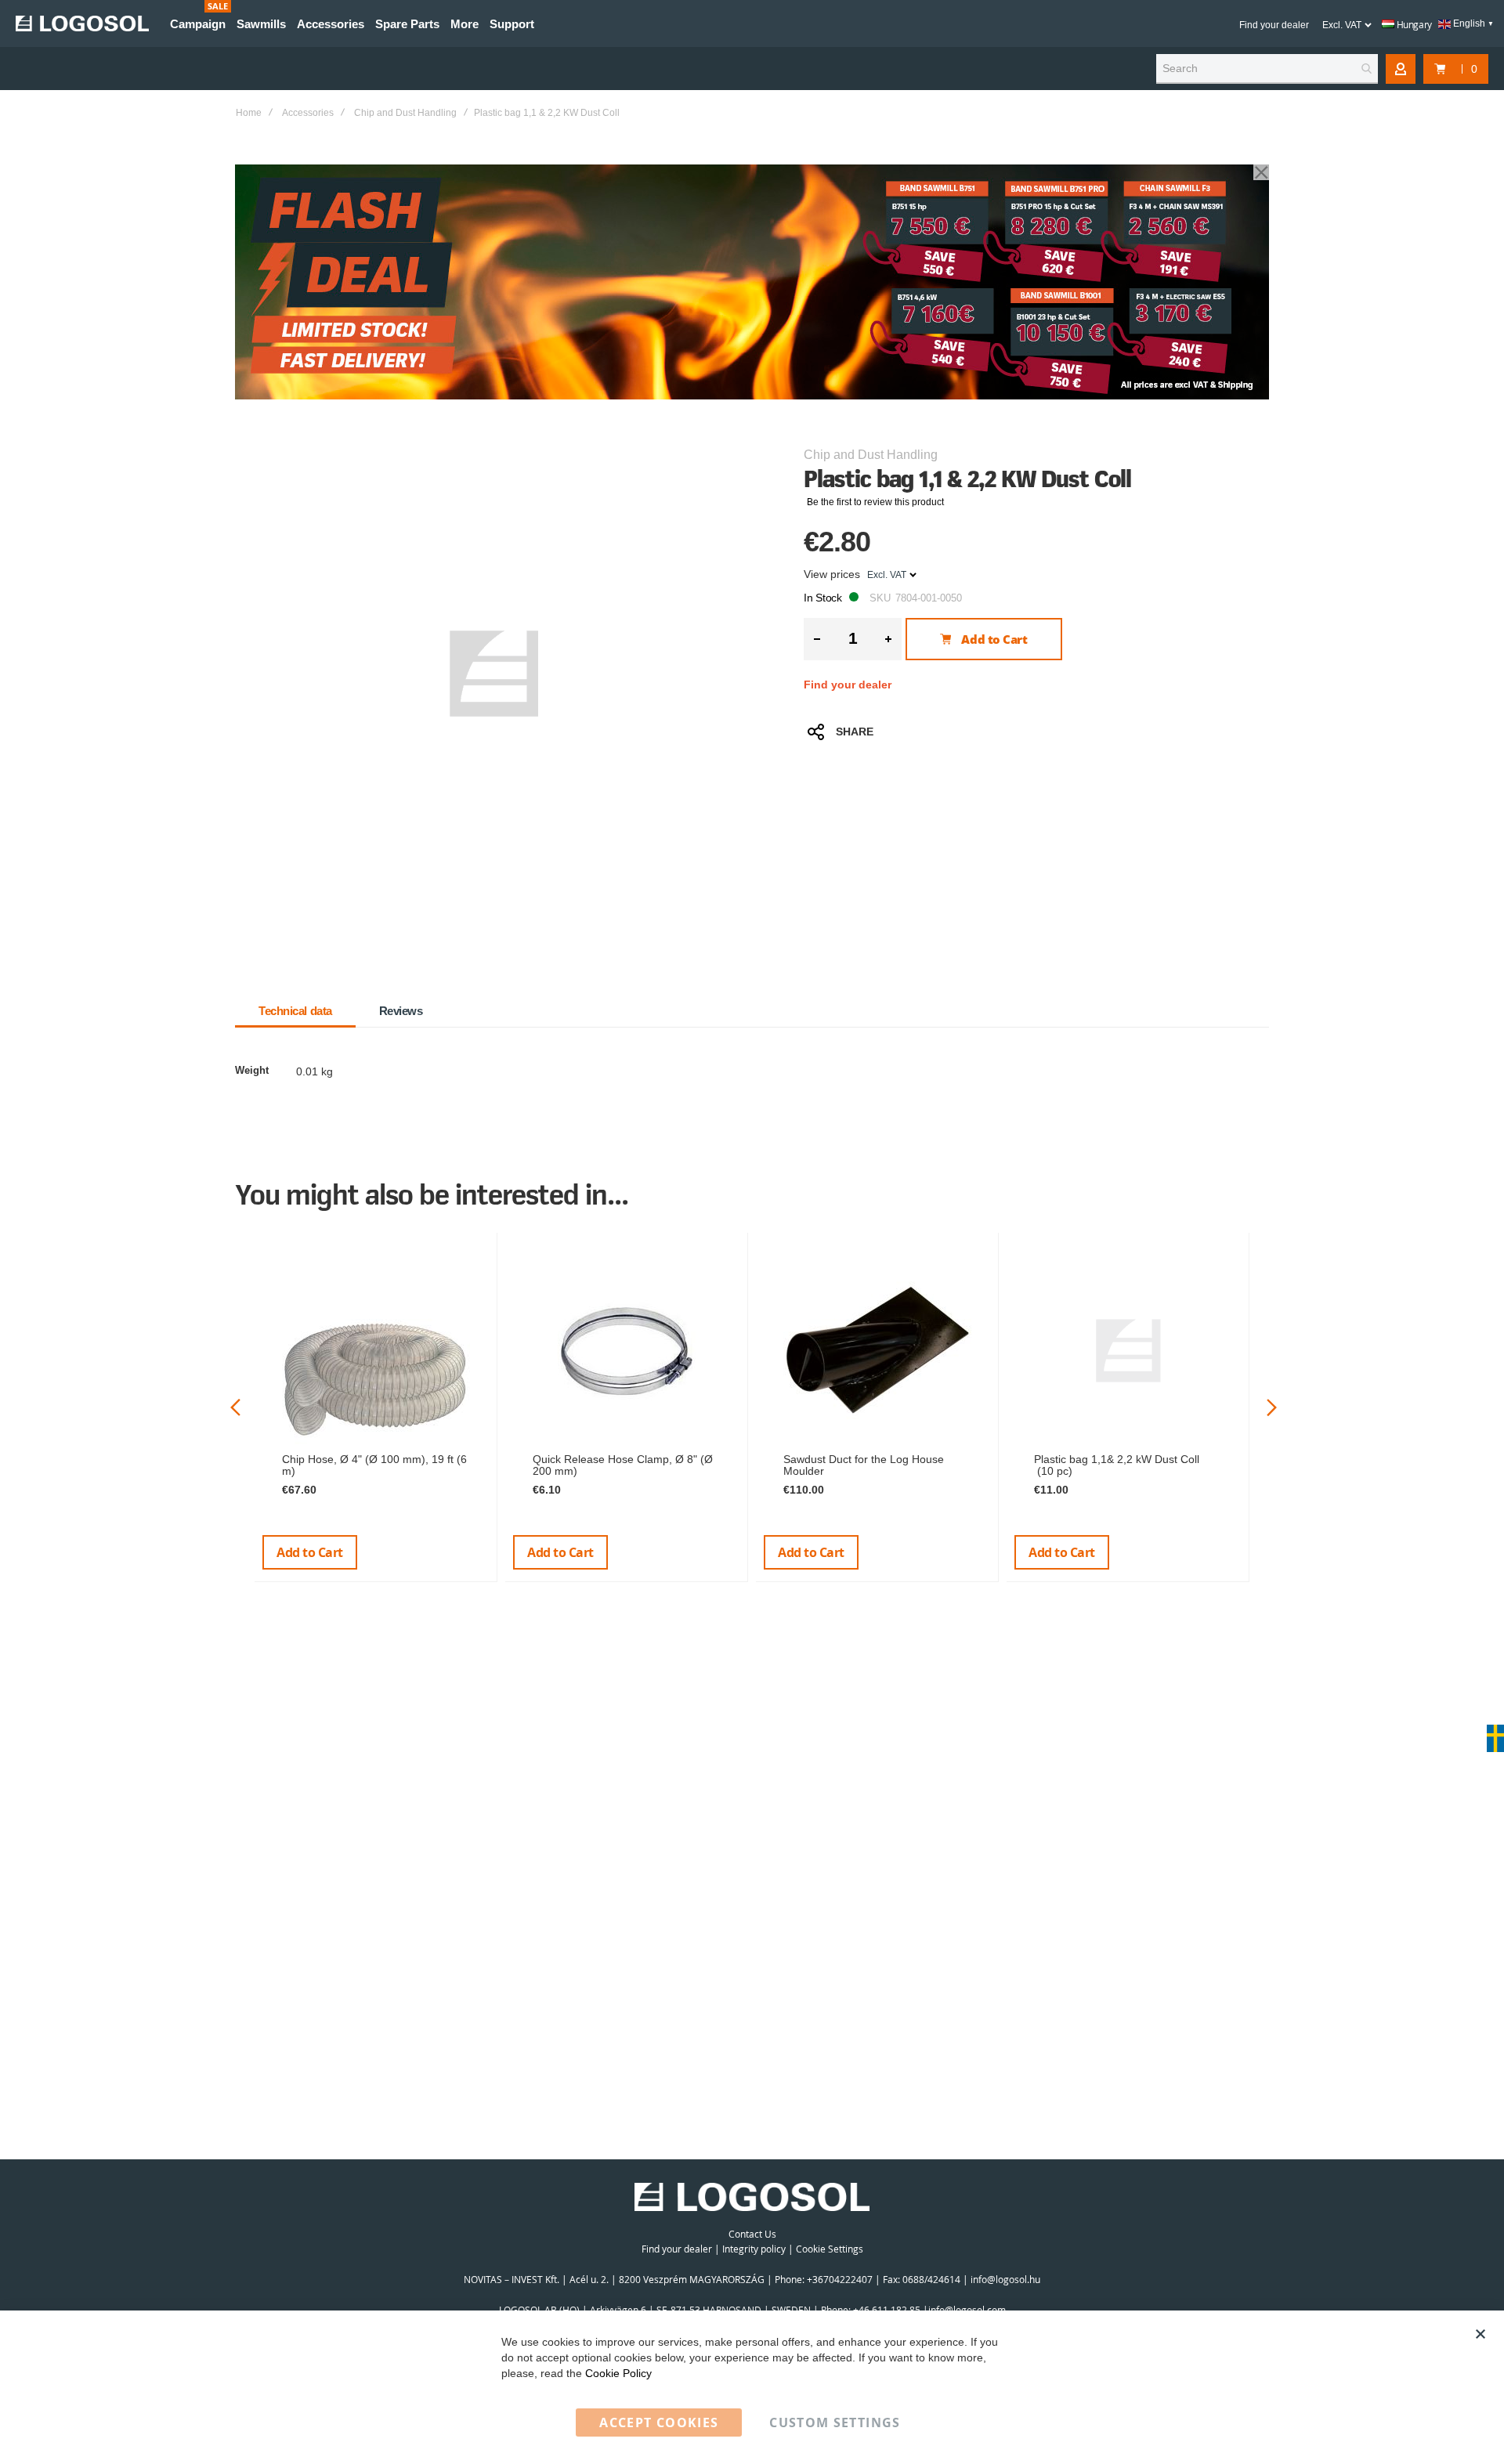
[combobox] (1267, 69)
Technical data (295, 1011)
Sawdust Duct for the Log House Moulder (864, 1465)
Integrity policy (754, 2249)
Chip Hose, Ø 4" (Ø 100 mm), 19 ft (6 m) (374, 1465)
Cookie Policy (618, 2373)
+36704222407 (840, 2279)
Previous (235, 1407)
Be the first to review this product (875, 502)
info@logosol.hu (1005, 2279)
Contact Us (752, 2234)
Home (249, 113)
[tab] (295, 1011)
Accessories (308, 113)
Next (1272, 1407)
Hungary (1413, 24)
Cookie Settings (830, 2249)
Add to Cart (310, 1552)
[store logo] (82, 23)
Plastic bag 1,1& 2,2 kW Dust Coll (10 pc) (1117, 1465)
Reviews (401, 1011)
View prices (832, 574)
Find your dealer (1274, 25)
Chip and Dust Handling (405, 113)
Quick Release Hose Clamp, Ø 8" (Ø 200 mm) (623, 1465)
